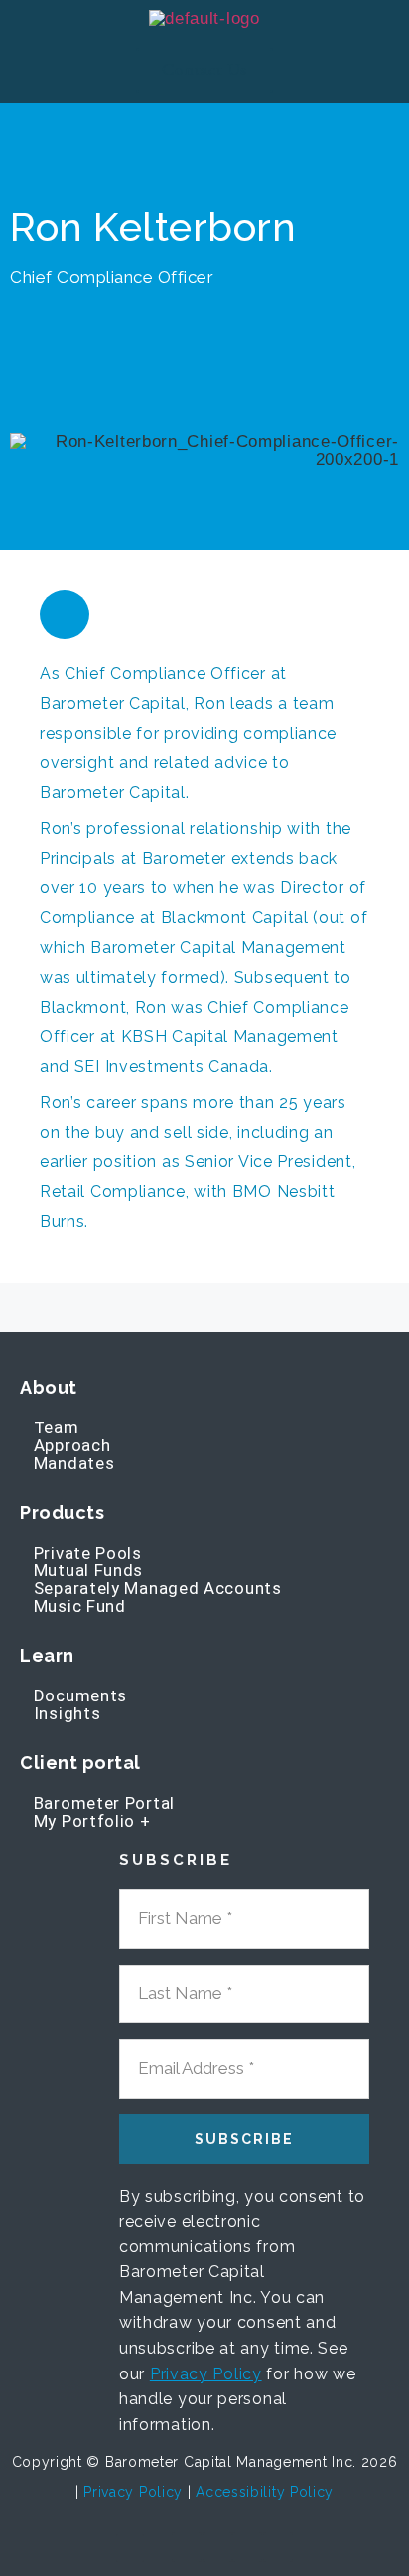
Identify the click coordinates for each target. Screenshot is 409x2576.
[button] (51, 70)
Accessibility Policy (265, 2492)
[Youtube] (187, 2547)
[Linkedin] (65, 614)
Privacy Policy (206, 2374)
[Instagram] (278, 2547)
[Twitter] (247, 2547)
